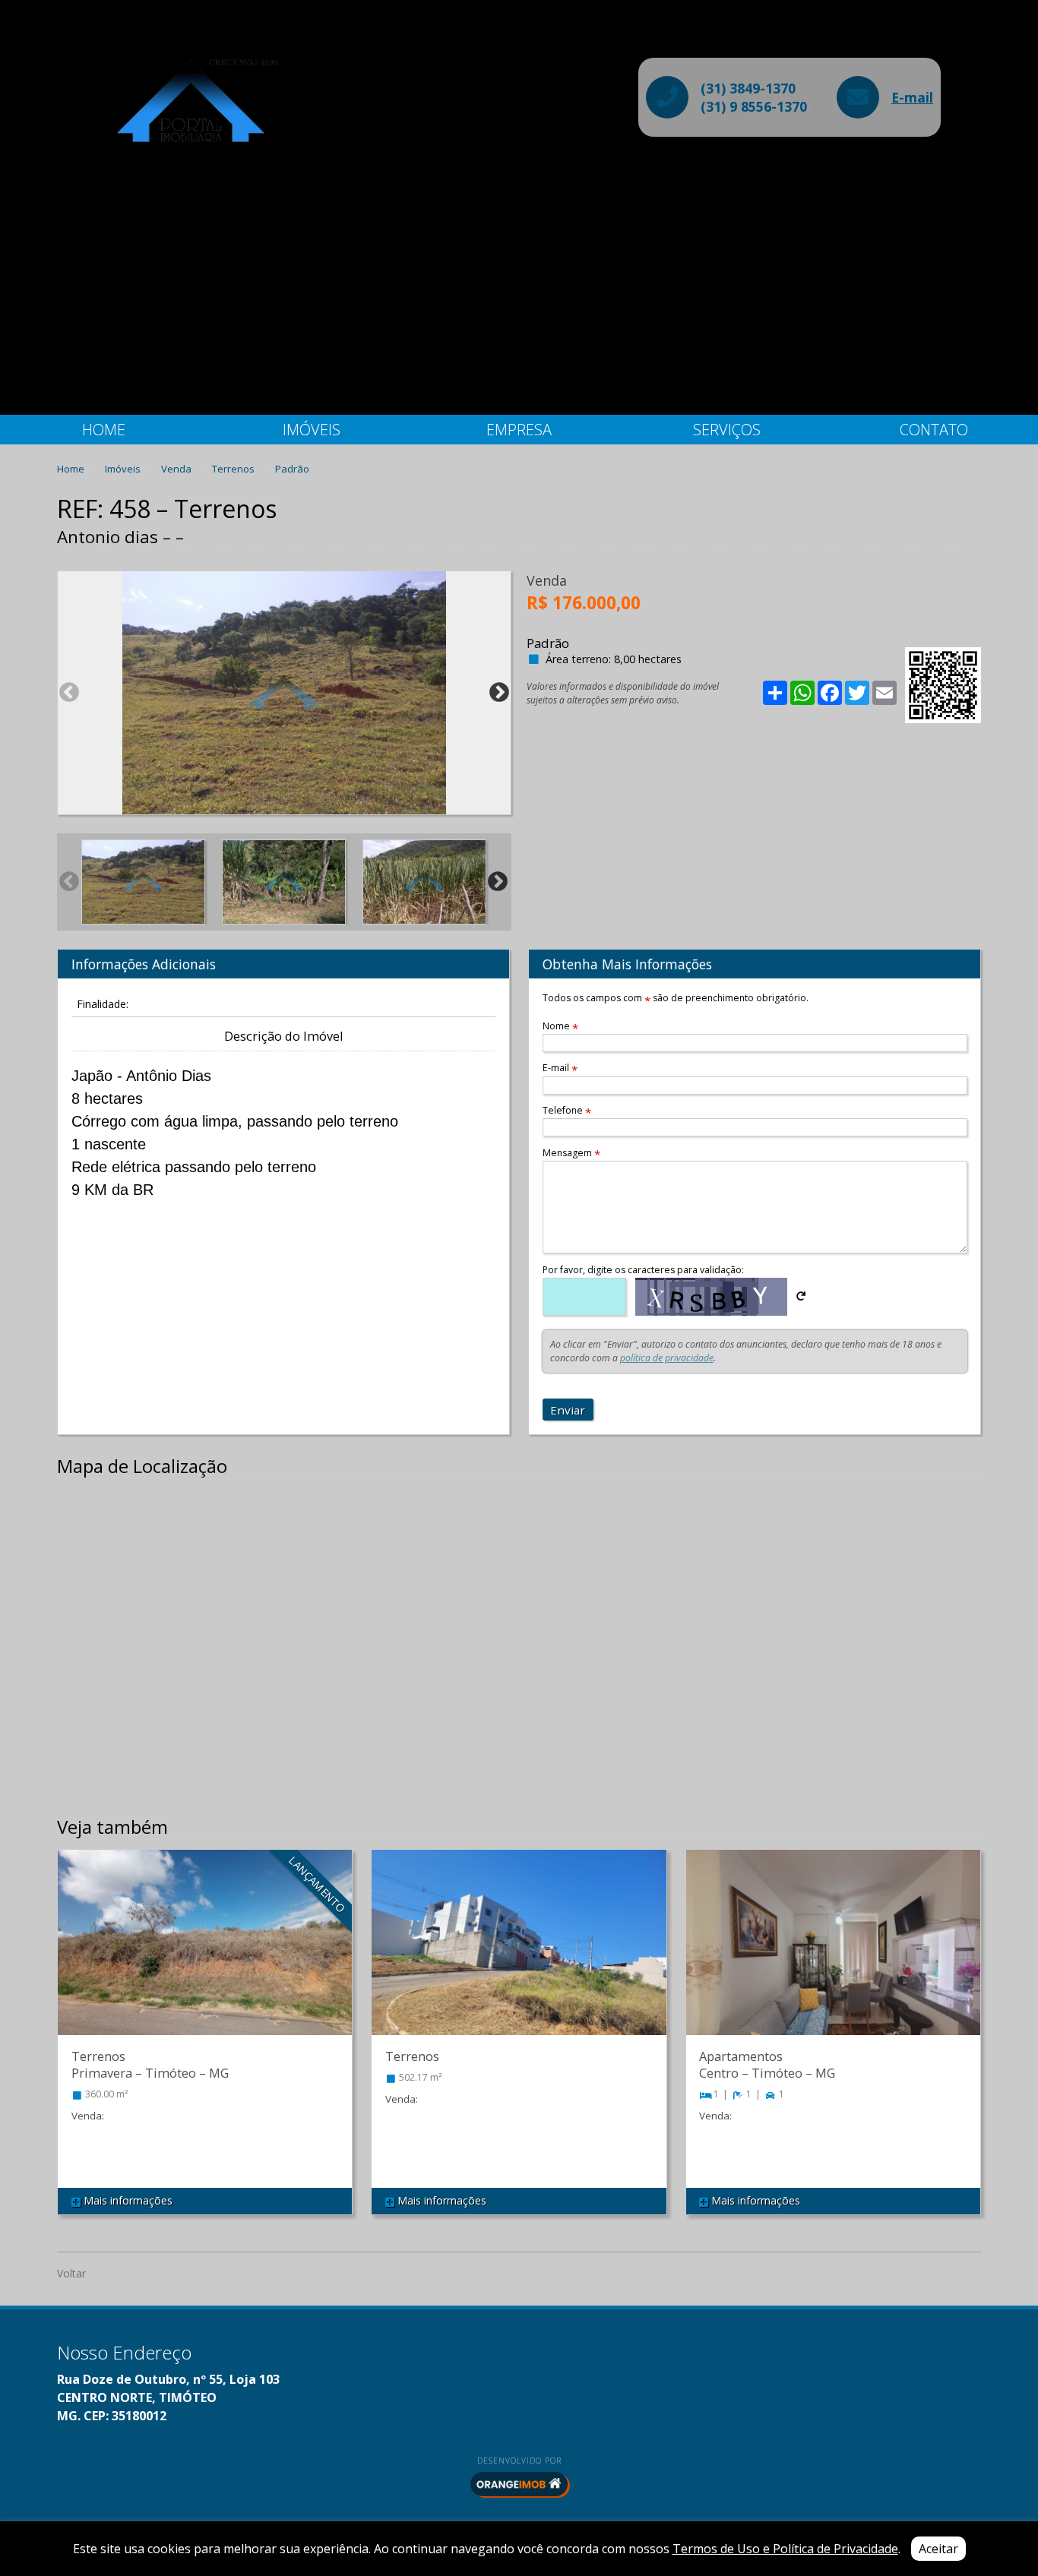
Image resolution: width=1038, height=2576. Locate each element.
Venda (177, 469)
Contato (934, 430)
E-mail (912, 97)
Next (499, 693)
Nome (560, 1026)
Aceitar (938, 2549)
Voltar (71, 2273)
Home (104, 430)
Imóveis (312, 430)
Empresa (519, 430)
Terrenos (234, 469)
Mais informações (127, 2200)
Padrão (292, 469)
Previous (69, 693)
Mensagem (571, 1153)
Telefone (567, 1110)
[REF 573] (519, 1958)
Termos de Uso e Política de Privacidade (785, 2549)
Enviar (568, 1410)
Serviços (727, 430)
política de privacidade (667, 1358)
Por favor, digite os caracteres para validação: (643, 1270)
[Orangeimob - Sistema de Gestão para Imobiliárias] (519, 2484)
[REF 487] (833, 1958)
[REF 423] (205, 1958)
